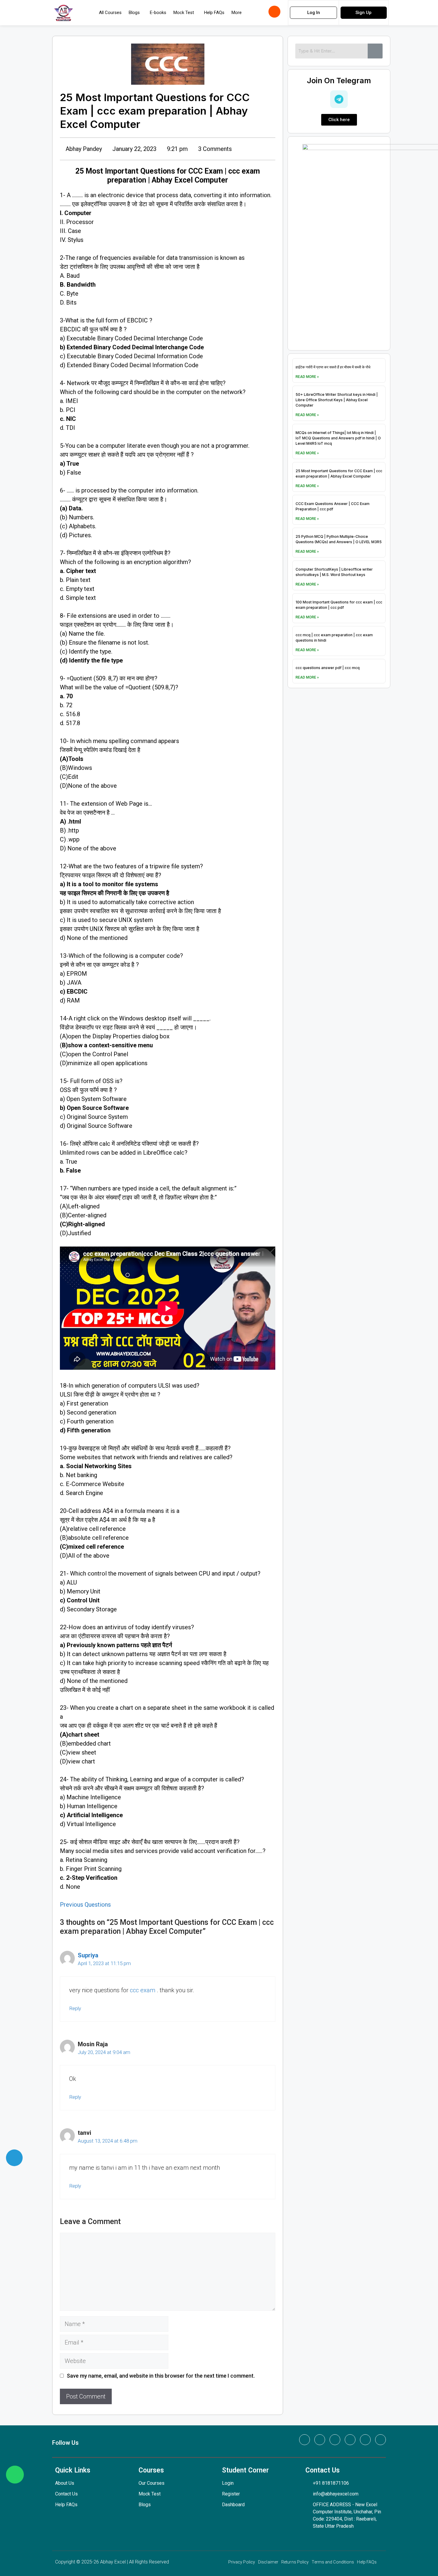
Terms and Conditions (333, 2562)
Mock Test (184, 13)
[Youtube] (365, 2440)
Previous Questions (85, 1905)
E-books (158, 13)
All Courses (110, 13)
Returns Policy (295, 2562)
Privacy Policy (242, 2562)
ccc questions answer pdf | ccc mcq (328, 668)
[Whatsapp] (305, 2440)
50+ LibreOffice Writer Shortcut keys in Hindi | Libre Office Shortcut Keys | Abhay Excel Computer (337, 400)
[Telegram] (380, 2440)
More (237, 13)
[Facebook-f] (320, 2440)
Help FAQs (214, 13)
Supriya (88, 1955)
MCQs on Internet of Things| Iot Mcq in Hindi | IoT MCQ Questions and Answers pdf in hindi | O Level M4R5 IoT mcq (338, 438)
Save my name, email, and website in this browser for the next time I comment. (161, 2376)
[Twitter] (335, 2440)
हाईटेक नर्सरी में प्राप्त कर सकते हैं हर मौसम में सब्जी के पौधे (333, 367)
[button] (136, 13)
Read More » (307, 377)
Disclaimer (268, 2562)
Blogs (134, 13)
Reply (75, 2008)
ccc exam (143, 1990)
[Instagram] (350, 2440)
